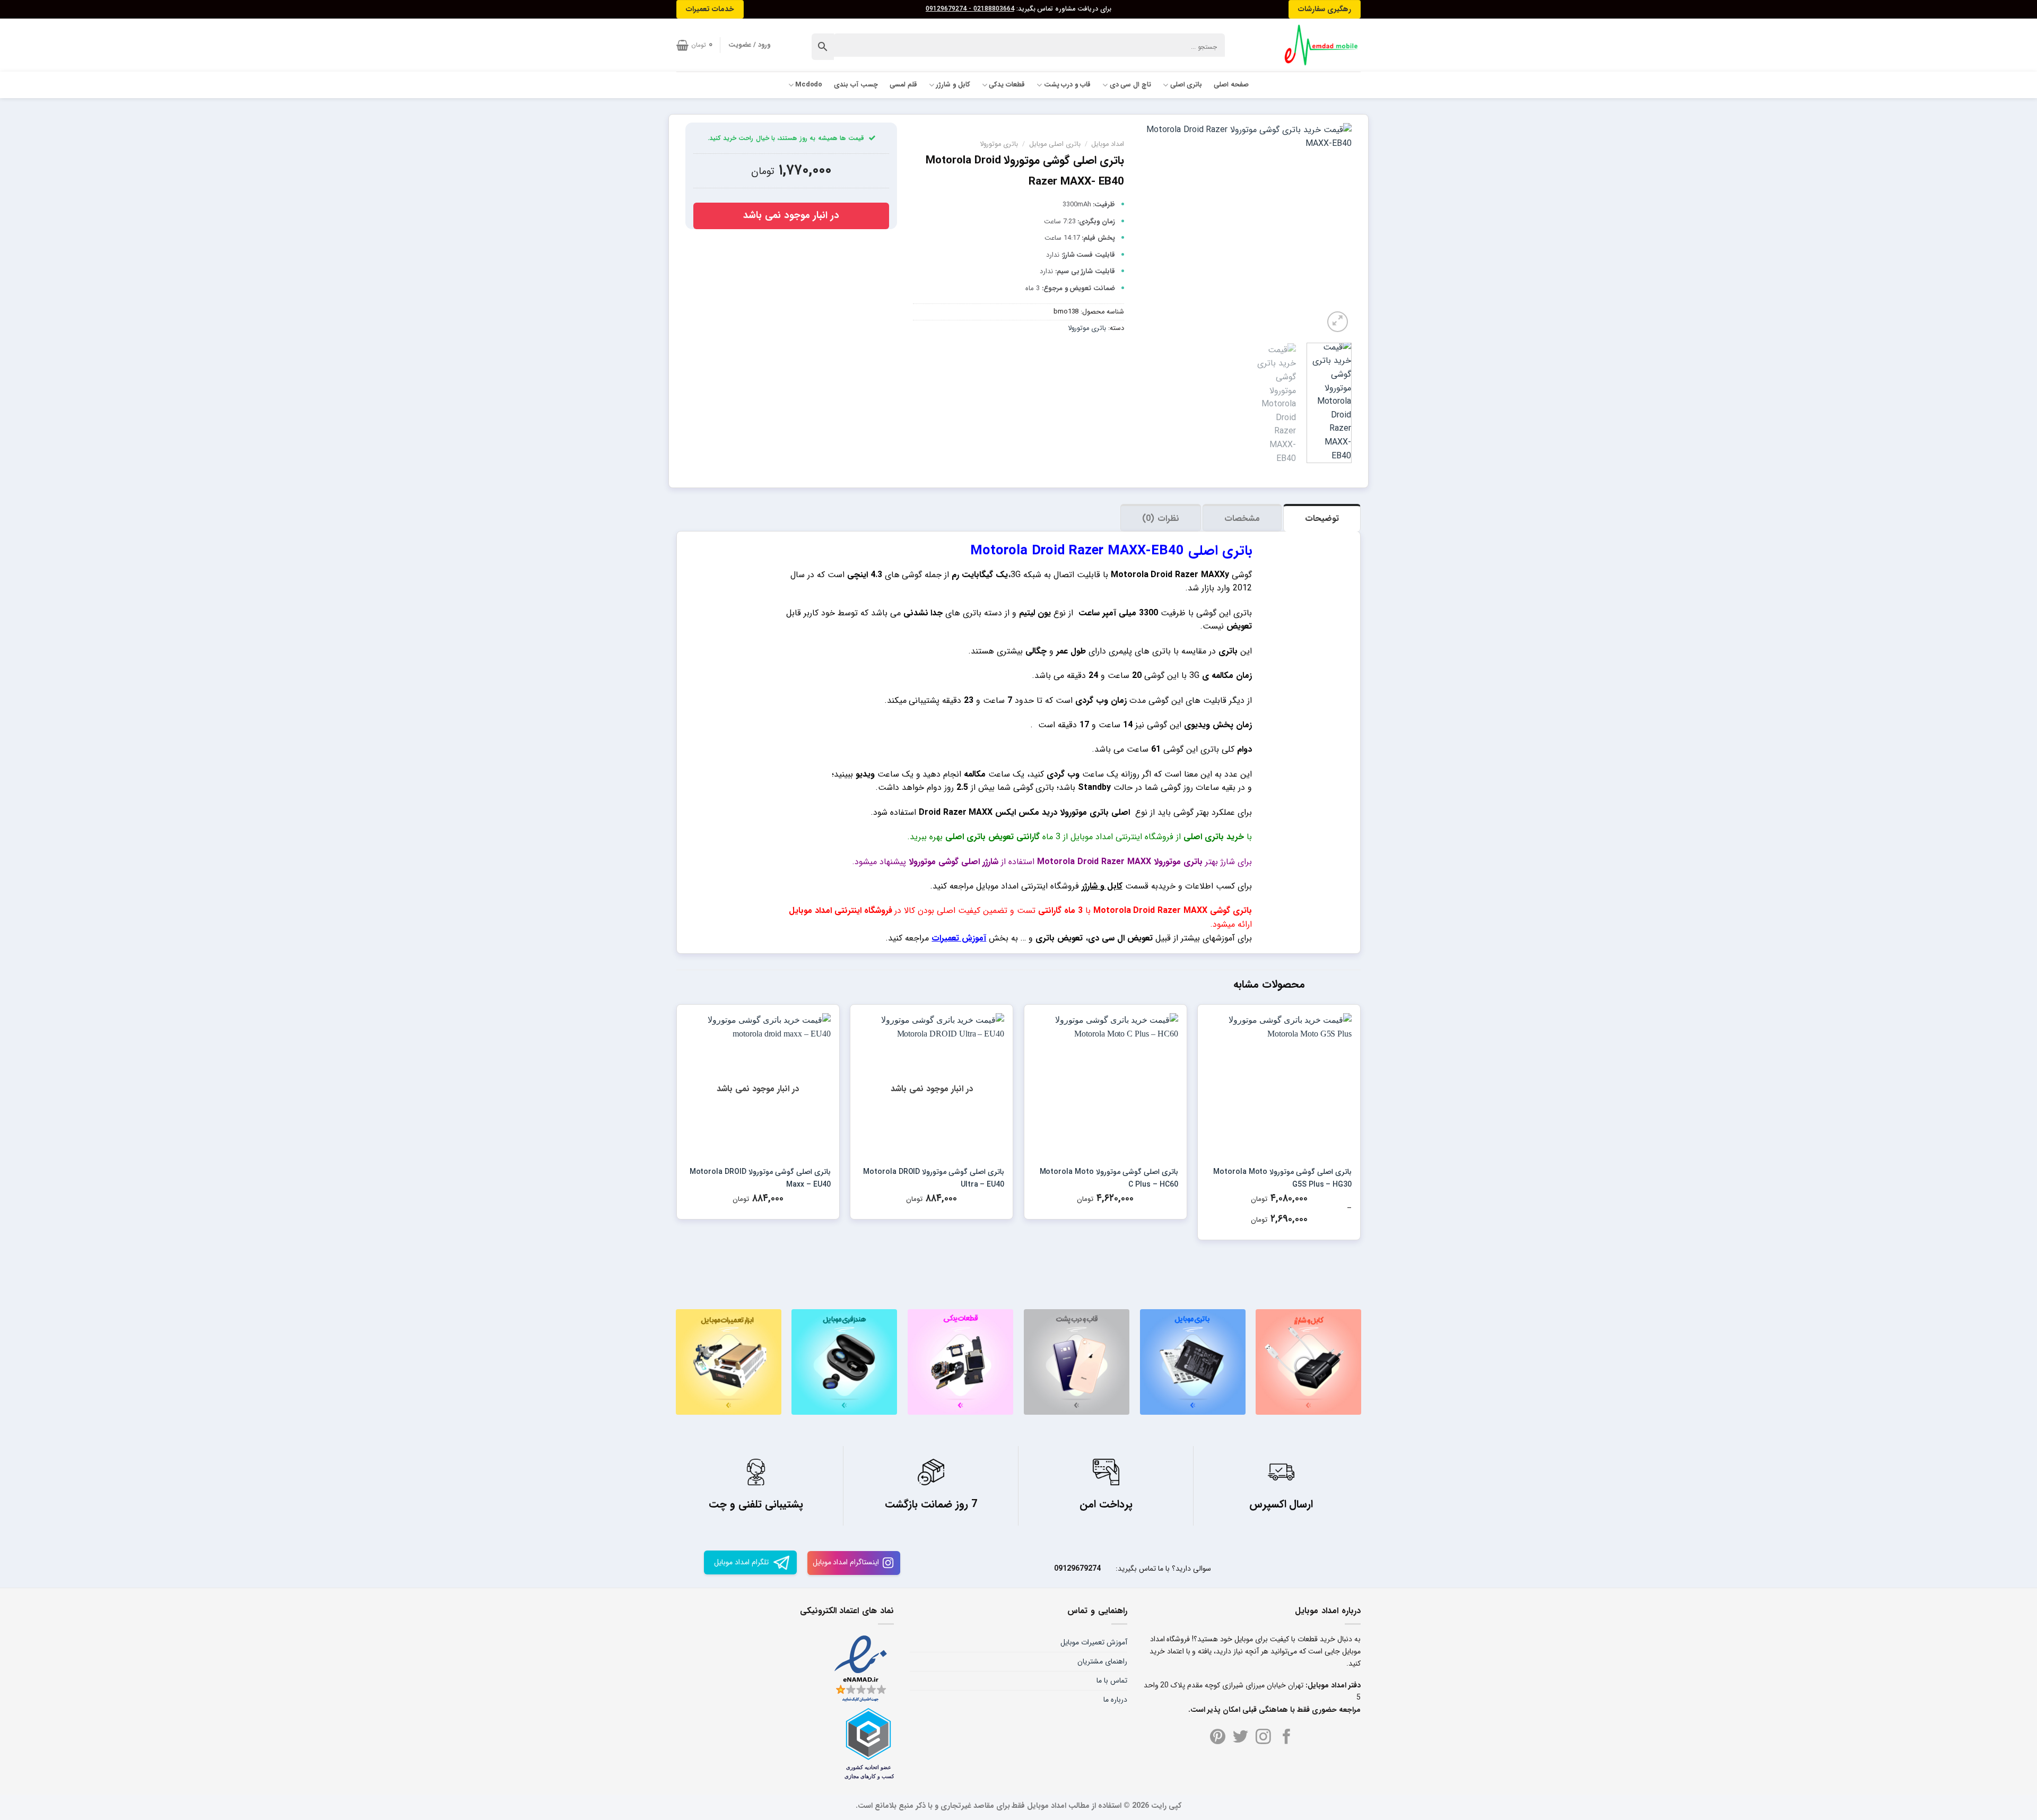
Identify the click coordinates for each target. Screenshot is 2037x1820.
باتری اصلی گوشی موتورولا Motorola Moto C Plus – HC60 (1109, 1178)
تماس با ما (1112, 1680)
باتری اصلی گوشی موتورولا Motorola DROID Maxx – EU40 (760, 1178)
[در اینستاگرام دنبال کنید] (1263, 1738)
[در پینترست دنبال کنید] (1218, 1738)
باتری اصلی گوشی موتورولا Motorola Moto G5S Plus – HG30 (1282, 1178)
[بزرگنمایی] (1338, 322)
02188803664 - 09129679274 (970, 9)
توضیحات (1322, 519)
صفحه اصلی (1231, 85)
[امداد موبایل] (1317, 45)
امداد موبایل (1108, 144)
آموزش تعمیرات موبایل (1094, 1642)
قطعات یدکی (1007, 85)
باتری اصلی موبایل (1055, 144)
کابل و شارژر (953, 85)
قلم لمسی (903, 85)
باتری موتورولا (999, 144)
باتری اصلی (1186, 85)
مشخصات (1242, 519)
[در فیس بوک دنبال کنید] (1287, 1738)
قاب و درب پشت (1067, 85)
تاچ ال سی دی (1130, 85)
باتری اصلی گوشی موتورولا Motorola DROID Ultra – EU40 (934, 1178)
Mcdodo (809, 85)
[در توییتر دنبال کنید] (1241, 1738)
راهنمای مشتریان (1102, 1661)
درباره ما (1115, 1700)
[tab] (1322, 518)
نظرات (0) (1160, 519)
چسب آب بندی (856, 85)
